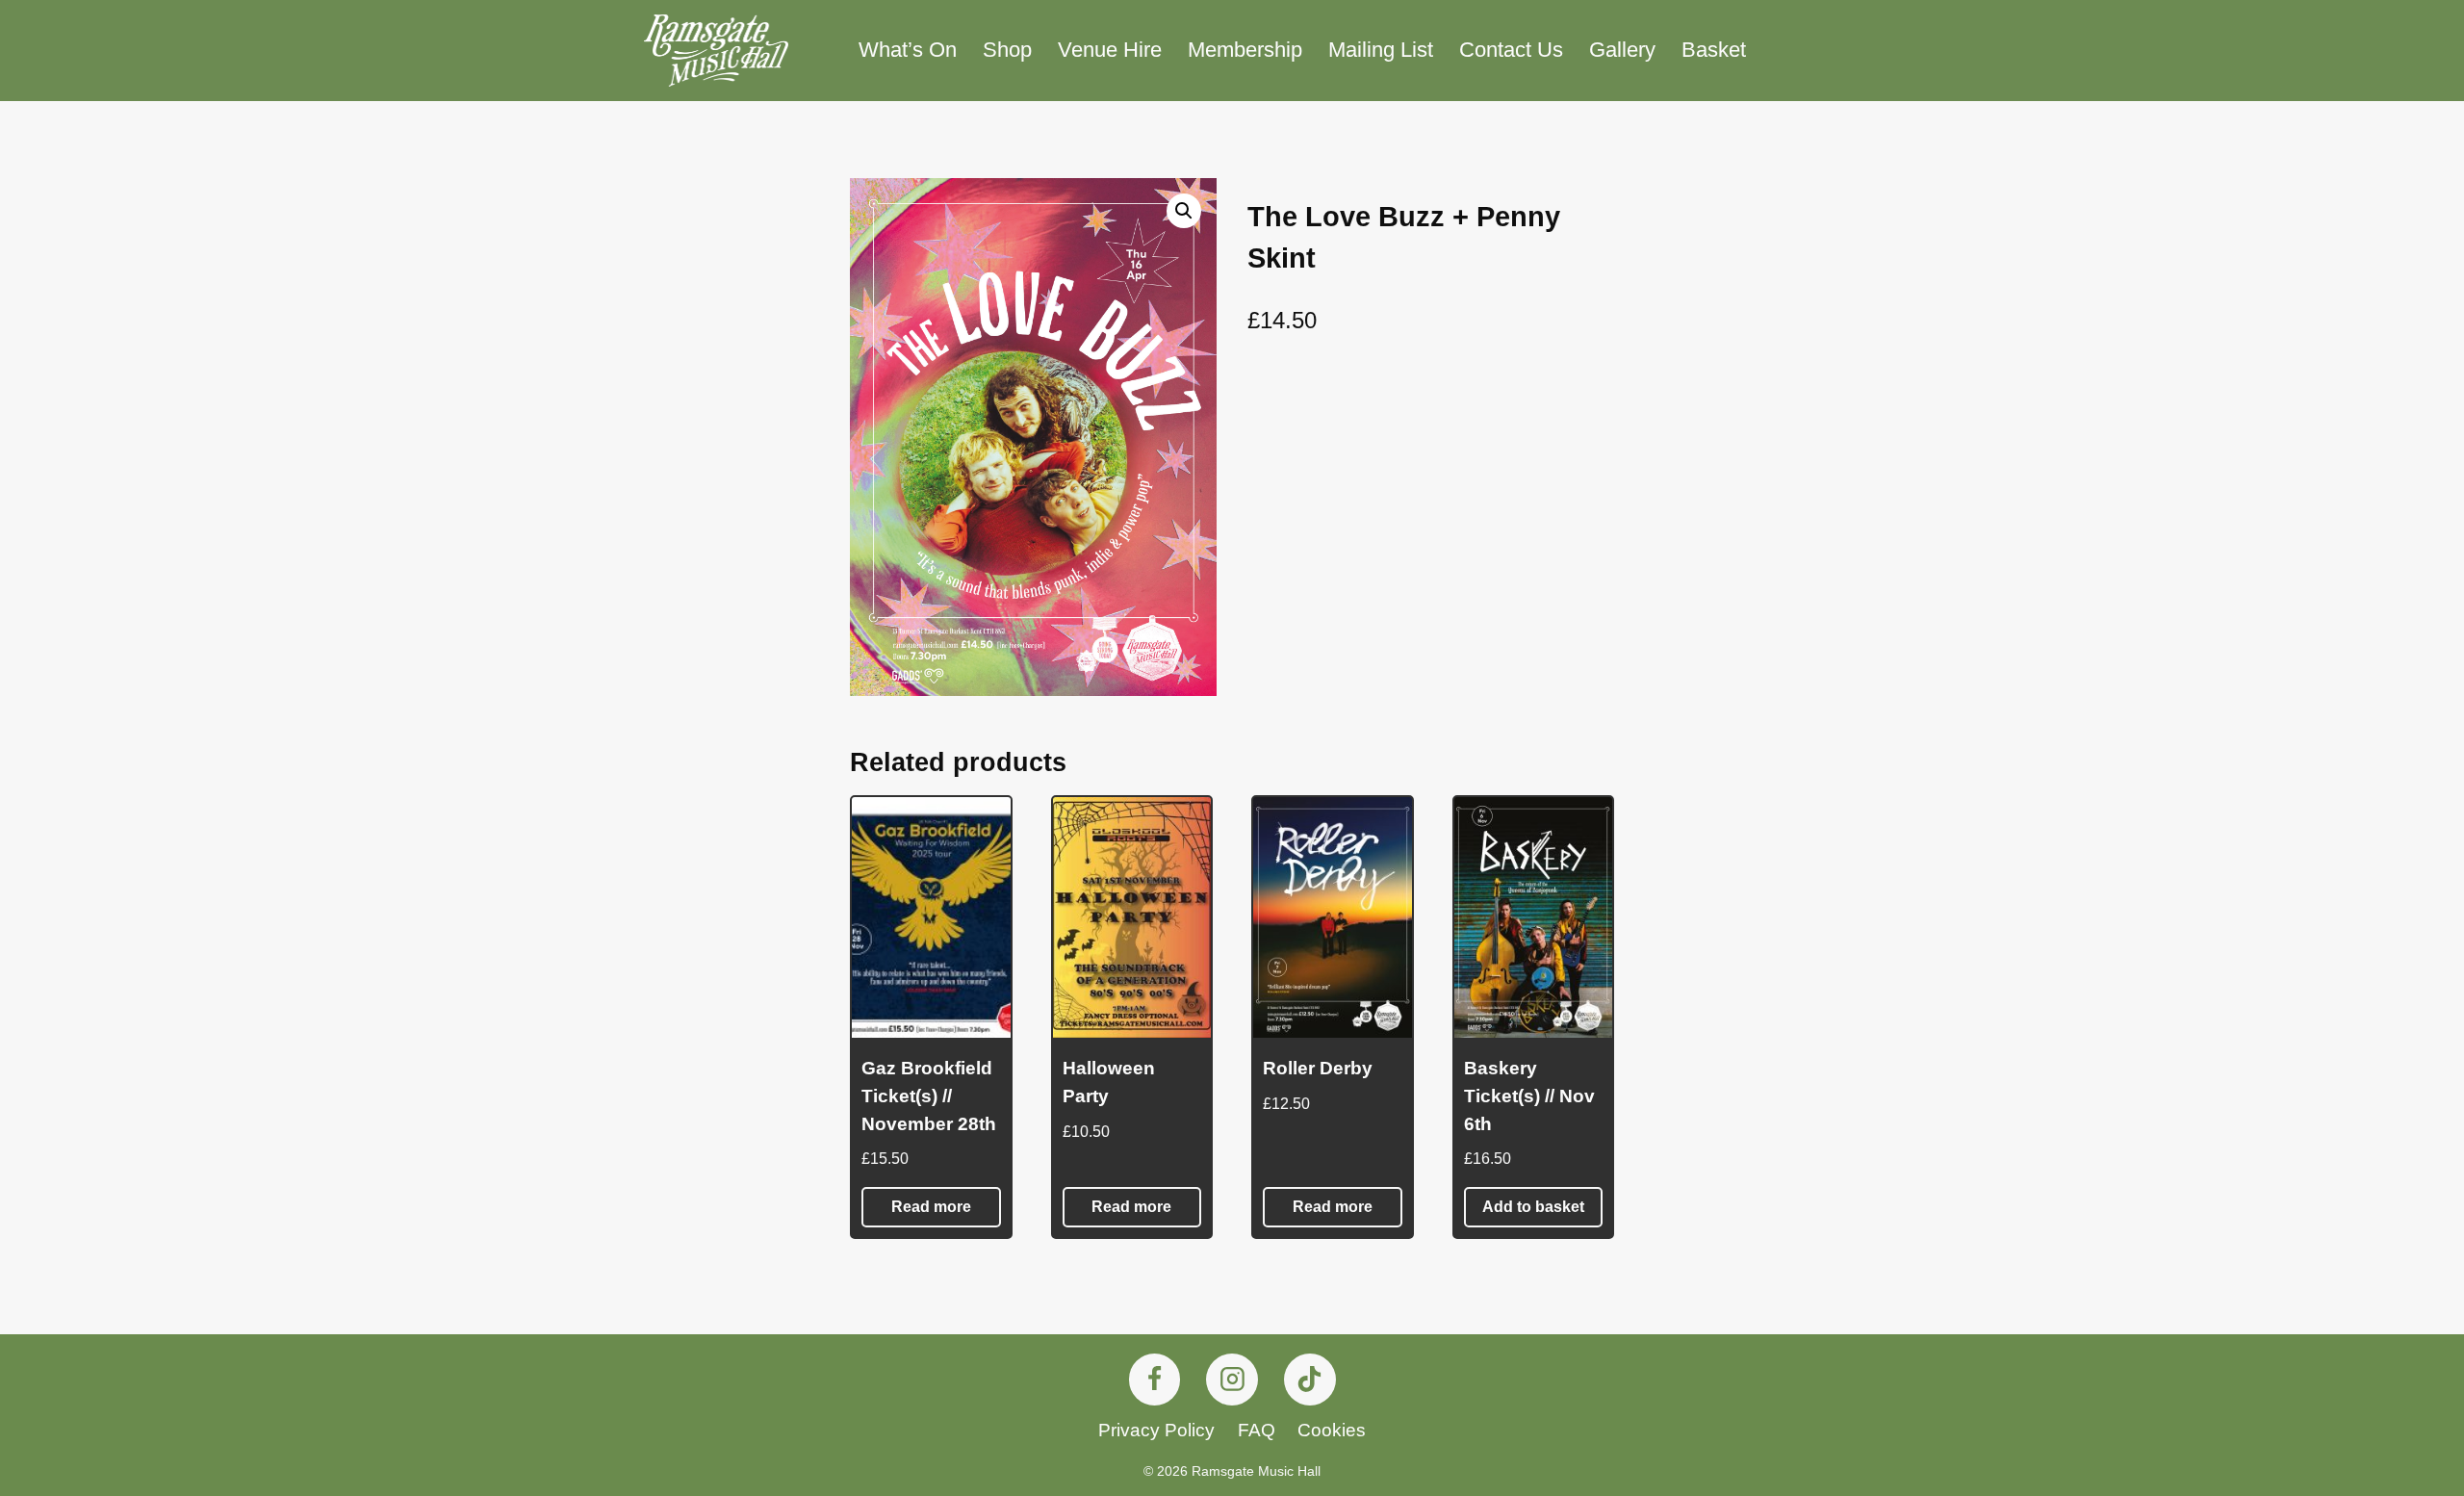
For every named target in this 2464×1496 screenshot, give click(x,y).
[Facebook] (1155, 1380)
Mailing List (1381, 50)
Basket (1714, 50)
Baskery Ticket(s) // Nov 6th (1529, 1096)
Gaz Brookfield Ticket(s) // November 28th (929, 1096)
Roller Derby (1318, 1068)
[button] (1184, 211)
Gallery (1622, 50)
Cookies (1332, 1430)
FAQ (1257, 1430)
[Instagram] (1232, 1380)
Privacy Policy (1156, 1430)
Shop (1007, 50)
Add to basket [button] (1533, 1207)
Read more (931, 1207)
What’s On (908, 50)
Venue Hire (1110, 50)
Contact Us (1511, 50)
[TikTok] (1310, 1380)
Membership (1245, 50)
